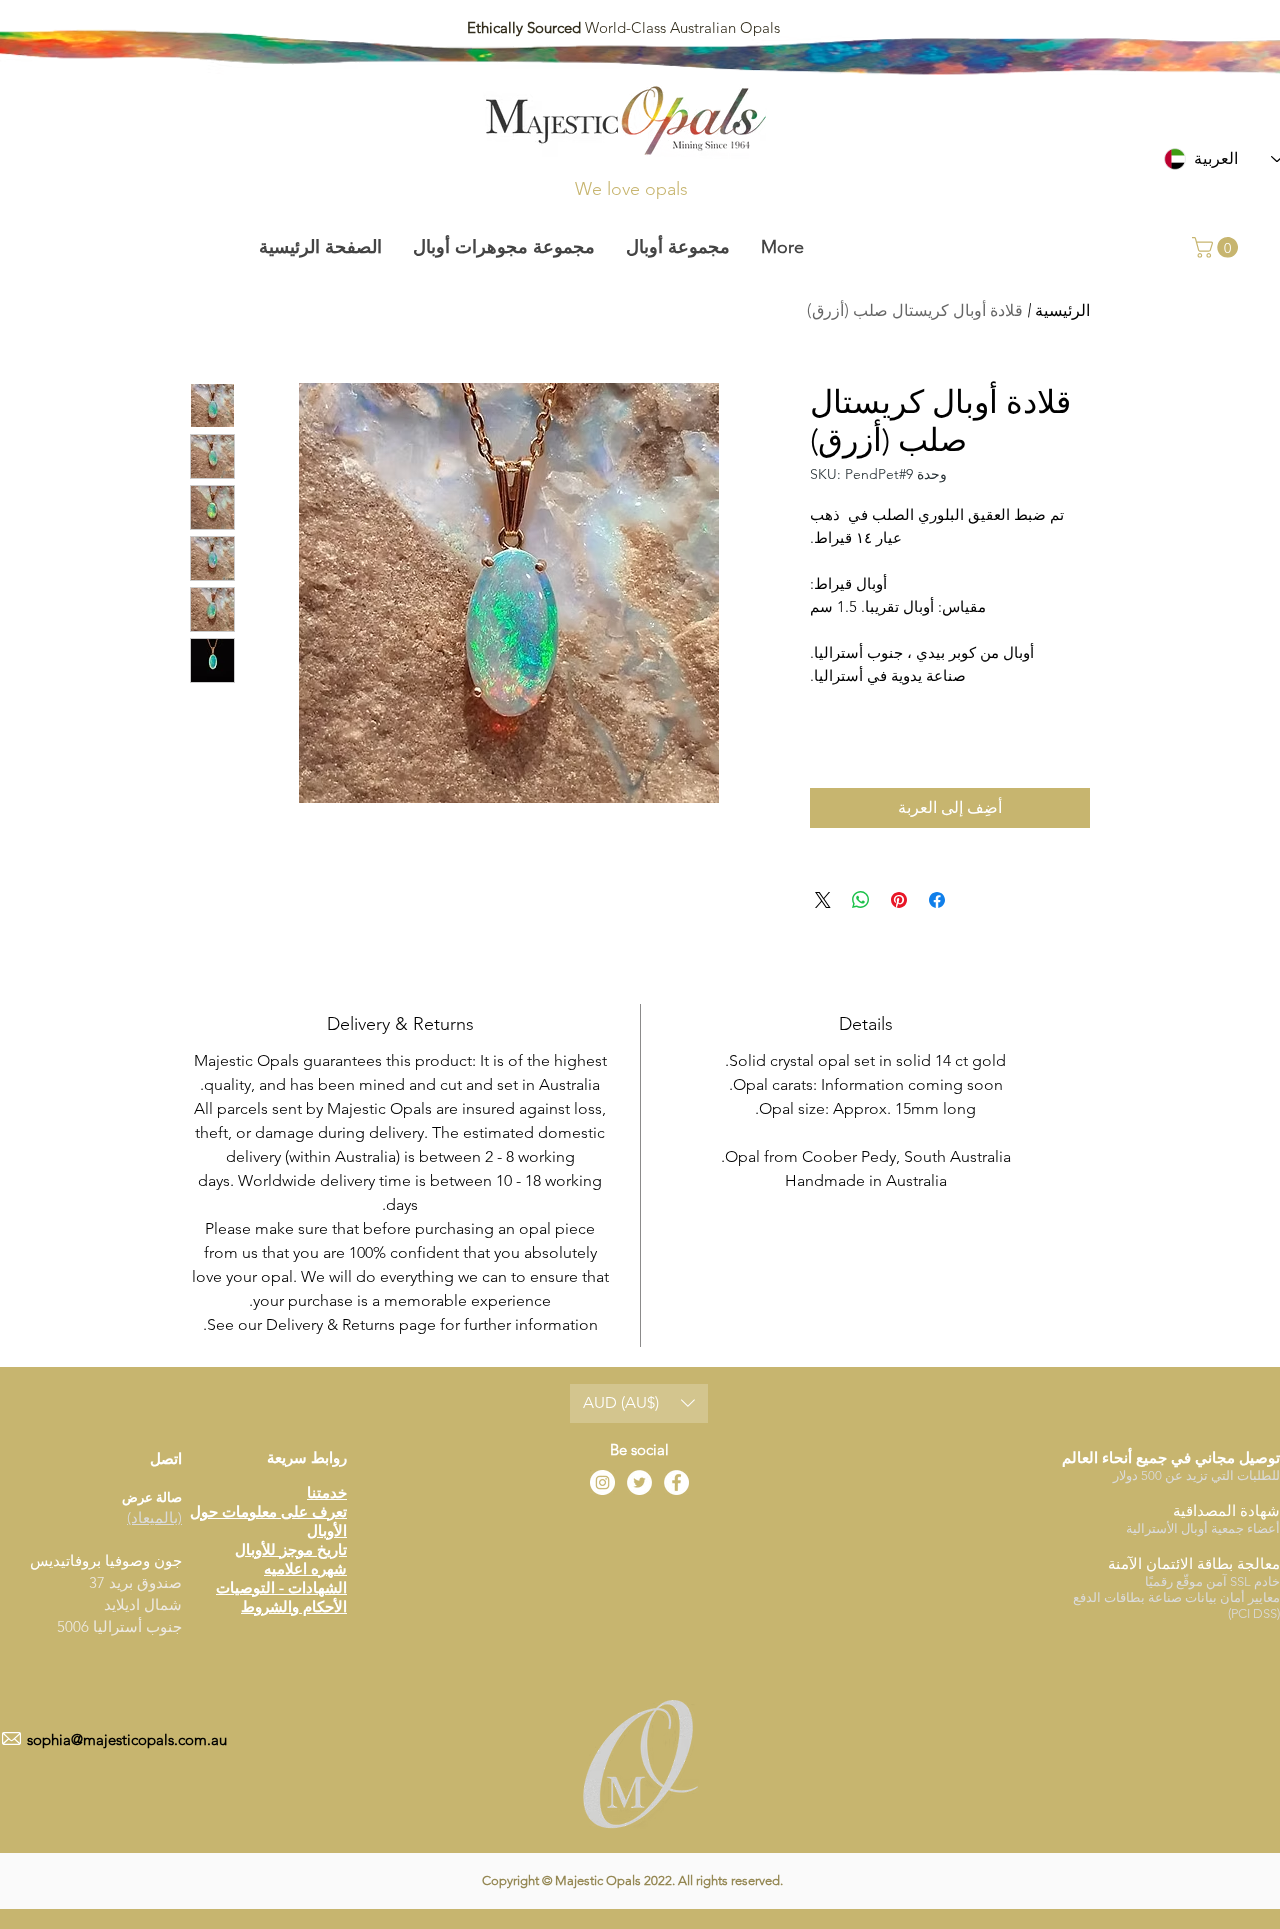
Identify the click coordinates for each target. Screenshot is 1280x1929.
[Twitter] (639, 1482)
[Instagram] (602, 1482)
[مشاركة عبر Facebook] (937, 900)
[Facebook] (676, 1482)
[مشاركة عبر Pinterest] (899, 900)
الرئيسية (1062, 310)
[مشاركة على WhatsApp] (861, 900)
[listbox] (639, 1403)
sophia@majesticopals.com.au (127, 1739)
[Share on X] (823, 900)
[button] (1217, 247)
